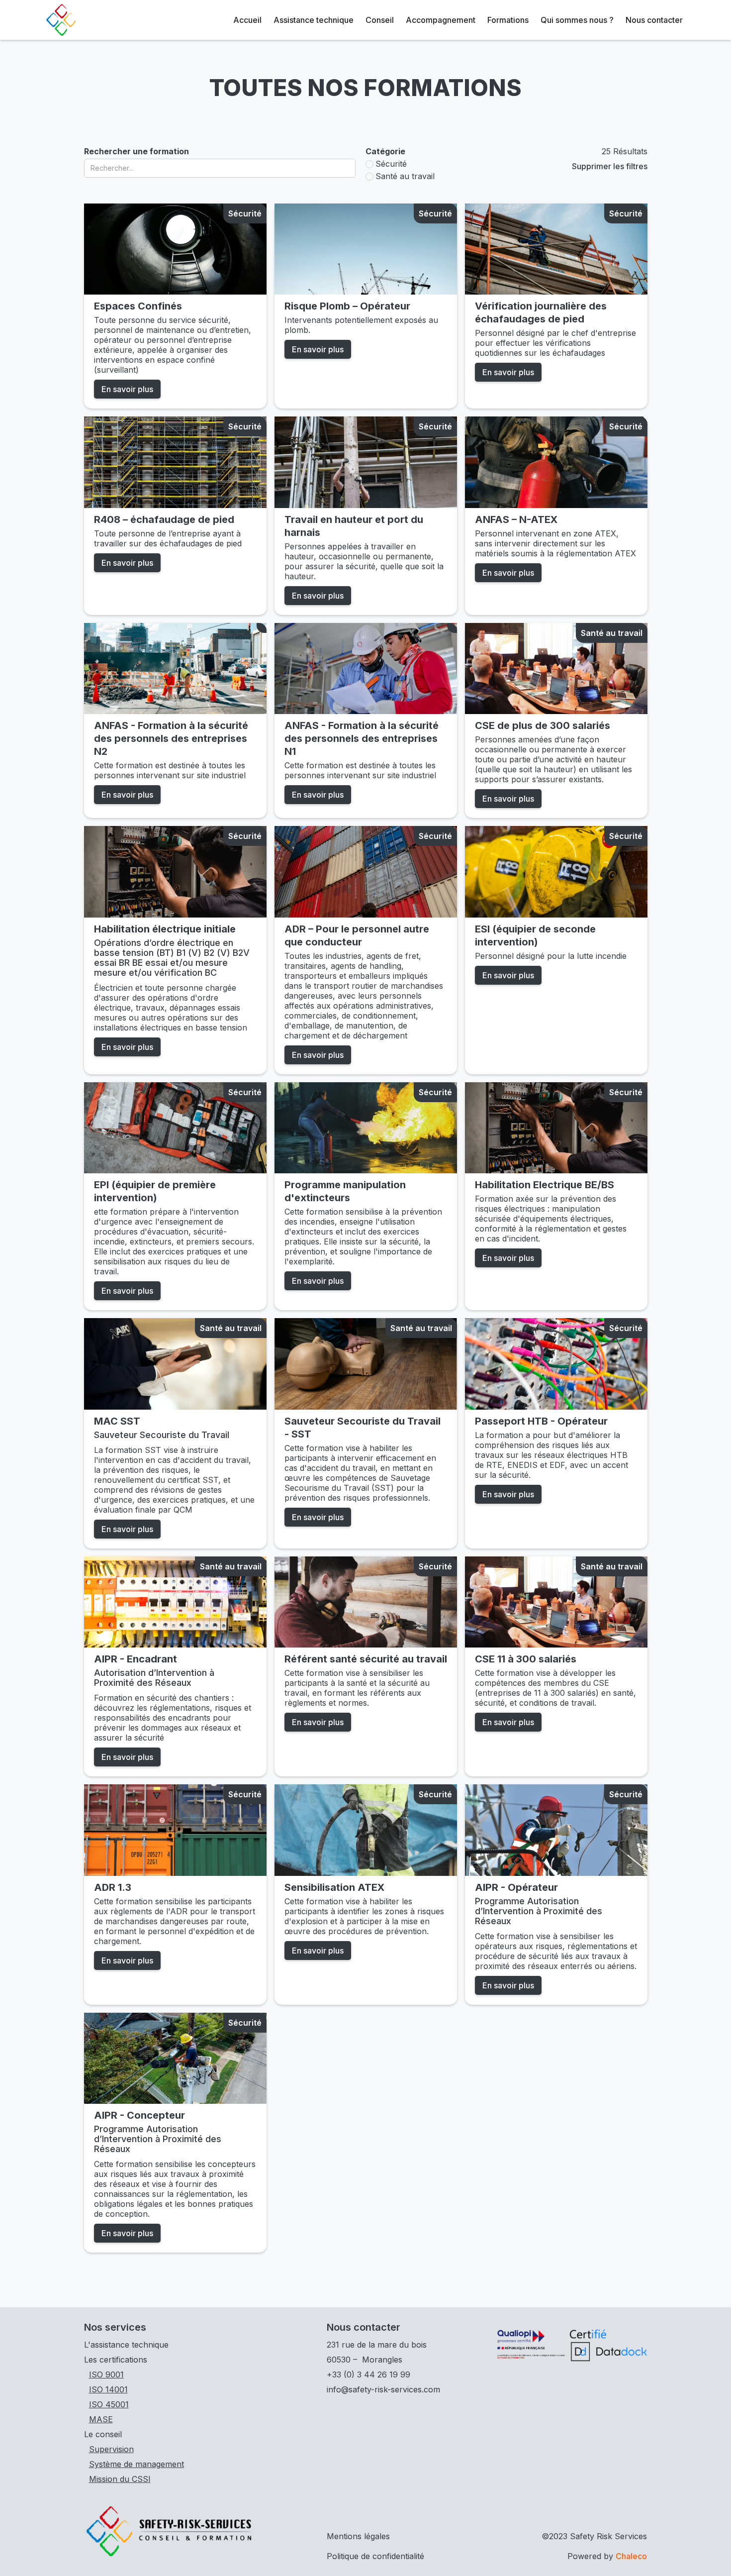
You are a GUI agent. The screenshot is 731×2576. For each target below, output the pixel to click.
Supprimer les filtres (610, 166)
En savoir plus (127, 389)
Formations (508, 20)
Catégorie (385, 151)
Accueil (247, 20)
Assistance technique (314, 20)
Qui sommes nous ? (577, 20)
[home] (61, 20)
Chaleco (631, 2556)
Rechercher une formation (137, 151)
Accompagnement (441, 20)
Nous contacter (654, 20)
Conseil (380, 20)
